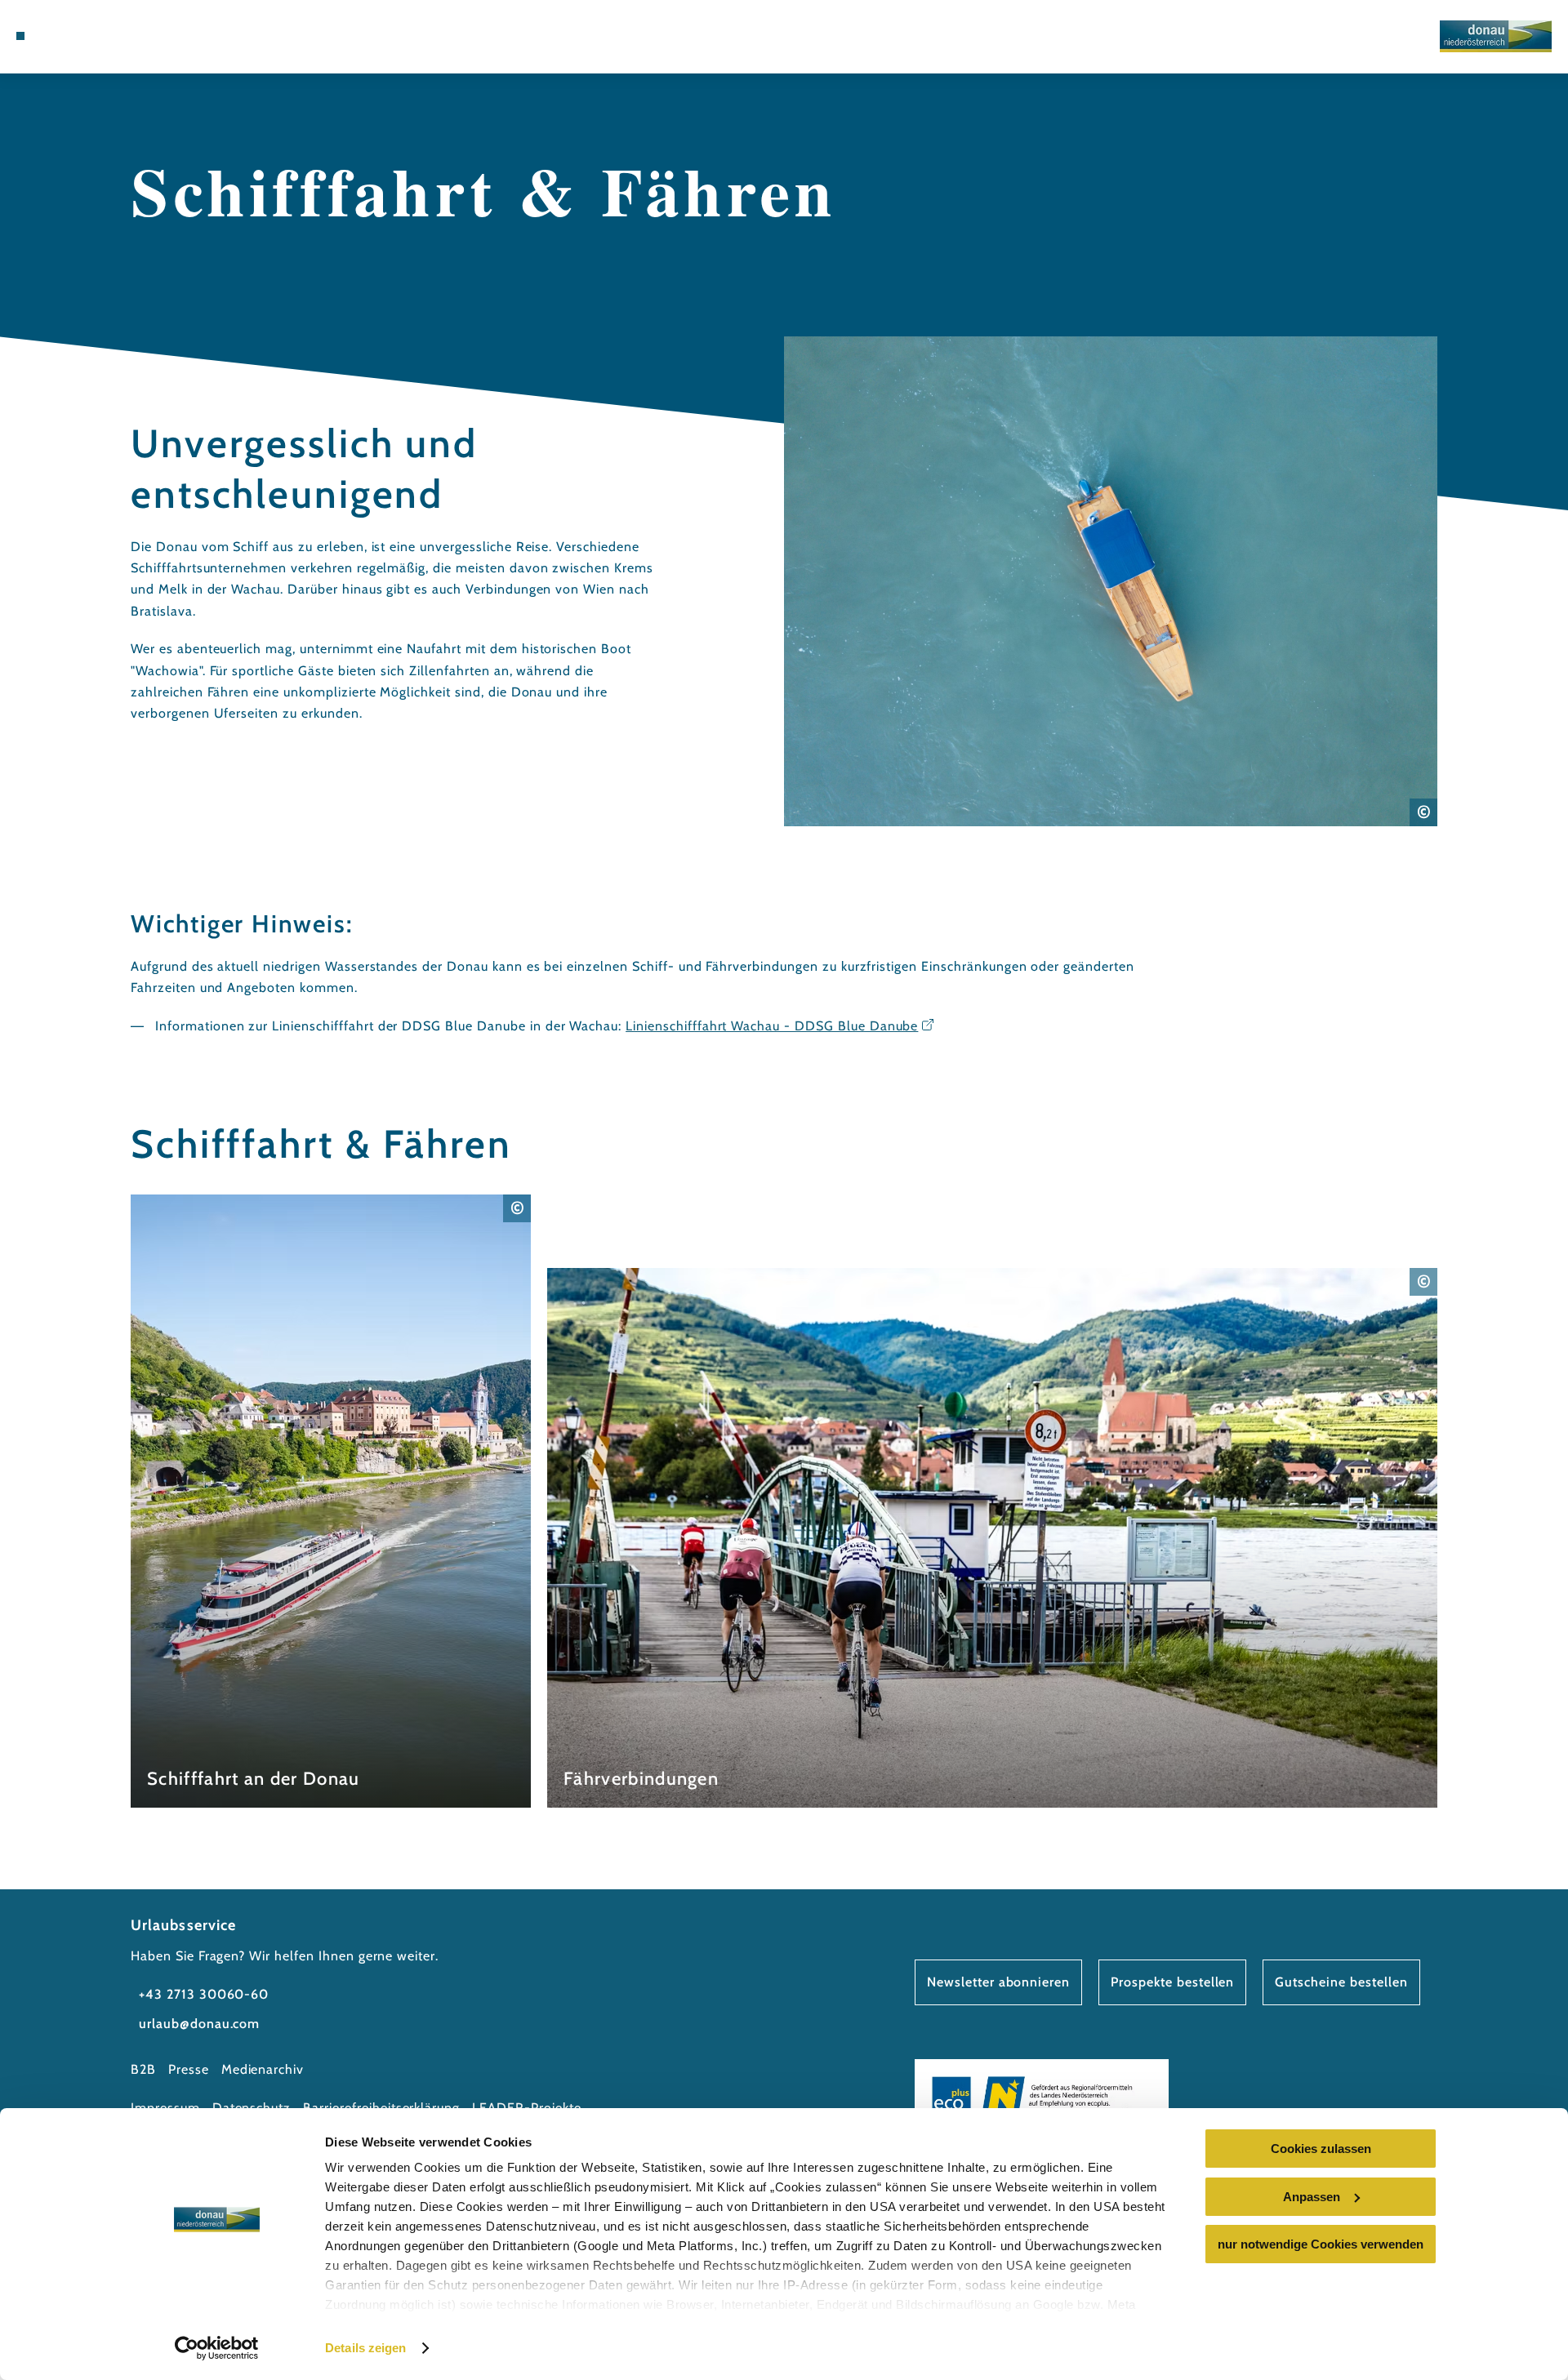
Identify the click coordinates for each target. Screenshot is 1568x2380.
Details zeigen (365, 2348)
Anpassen (1312, 2197)
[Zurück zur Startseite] (1496, 36)
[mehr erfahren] (331, 1501)
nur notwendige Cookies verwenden (1321, 2244)
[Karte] (90, 36)
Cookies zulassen (1321, 2149)
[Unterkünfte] (65, 36)
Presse (189, 2069)
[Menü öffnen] (20, 36)
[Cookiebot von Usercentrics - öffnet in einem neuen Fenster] (217, 2348)
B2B (143, 2069)
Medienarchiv (263, 2069)
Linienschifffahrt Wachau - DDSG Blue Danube (772, 1026)
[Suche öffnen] (139, 36)
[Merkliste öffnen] (114, 36)
